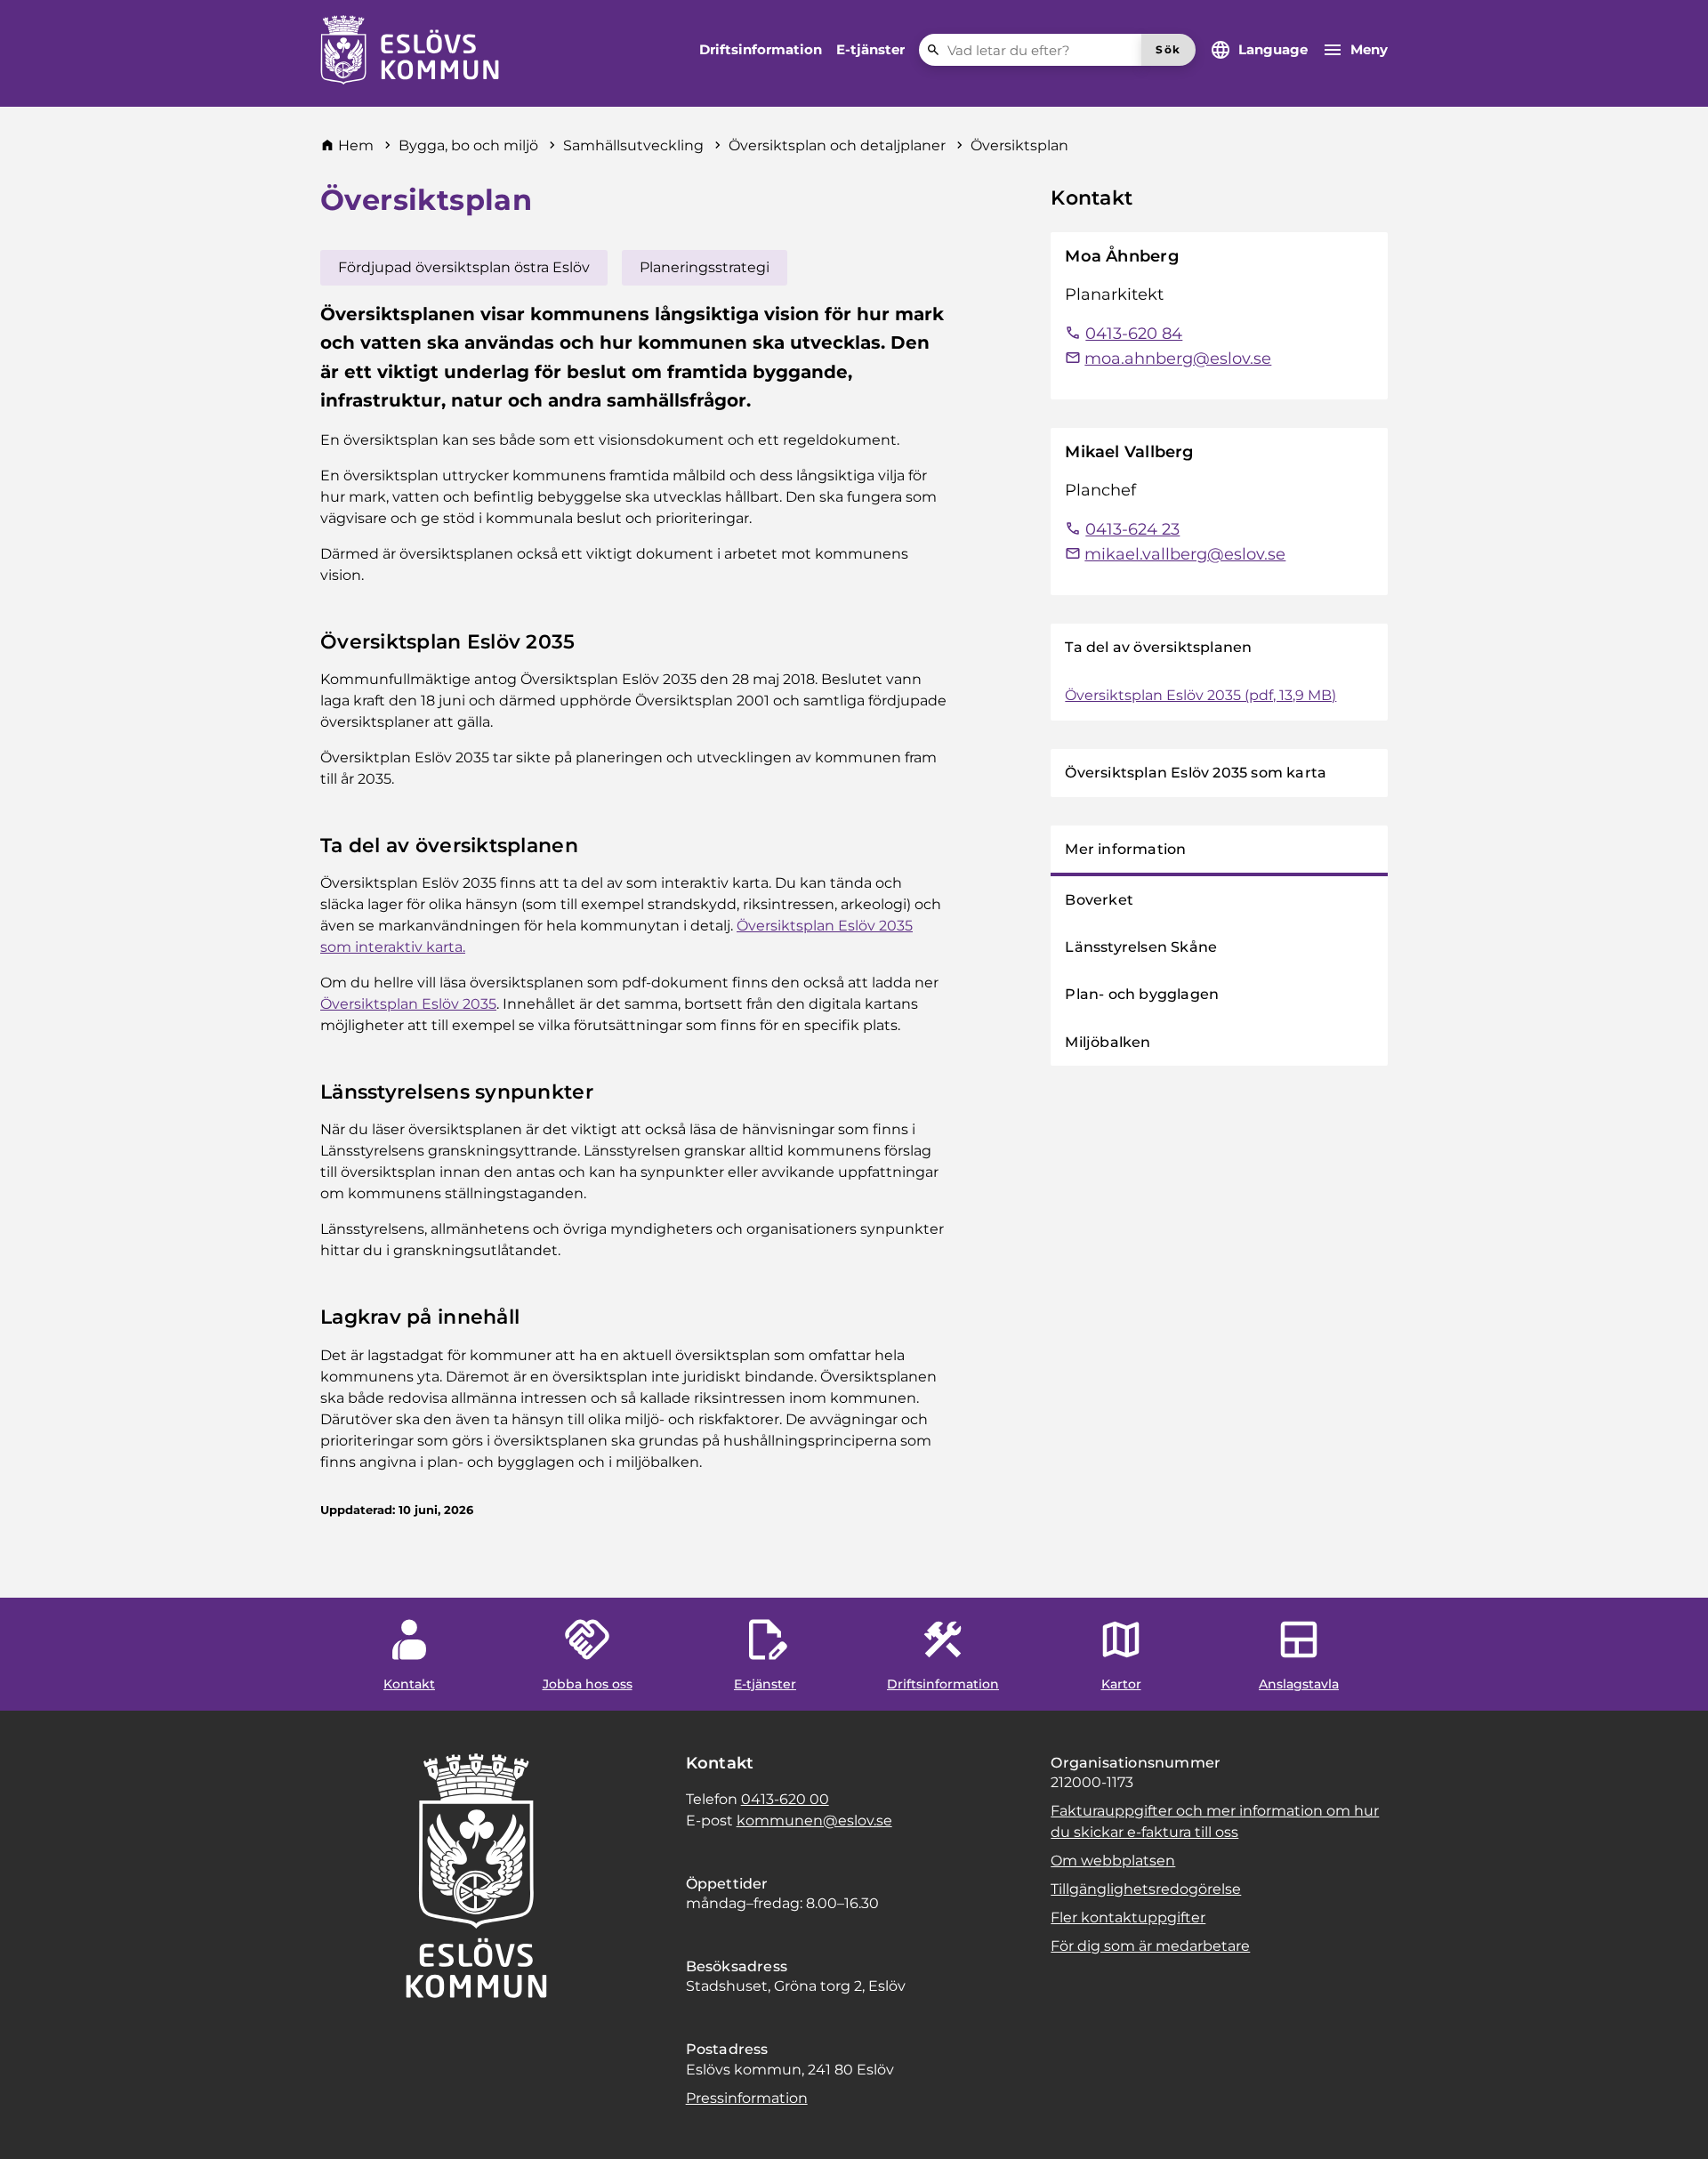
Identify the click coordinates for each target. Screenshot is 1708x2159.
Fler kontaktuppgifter (1128, 1917)
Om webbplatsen (1113, 1861)
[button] (36, 2123)
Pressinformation (747, 2098)
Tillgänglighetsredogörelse (1146, 1889)
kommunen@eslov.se (814, 1821)
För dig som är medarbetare (1150, 1946)
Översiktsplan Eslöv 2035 (408, 1004)
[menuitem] (761, 50)
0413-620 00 (785, 1799)
